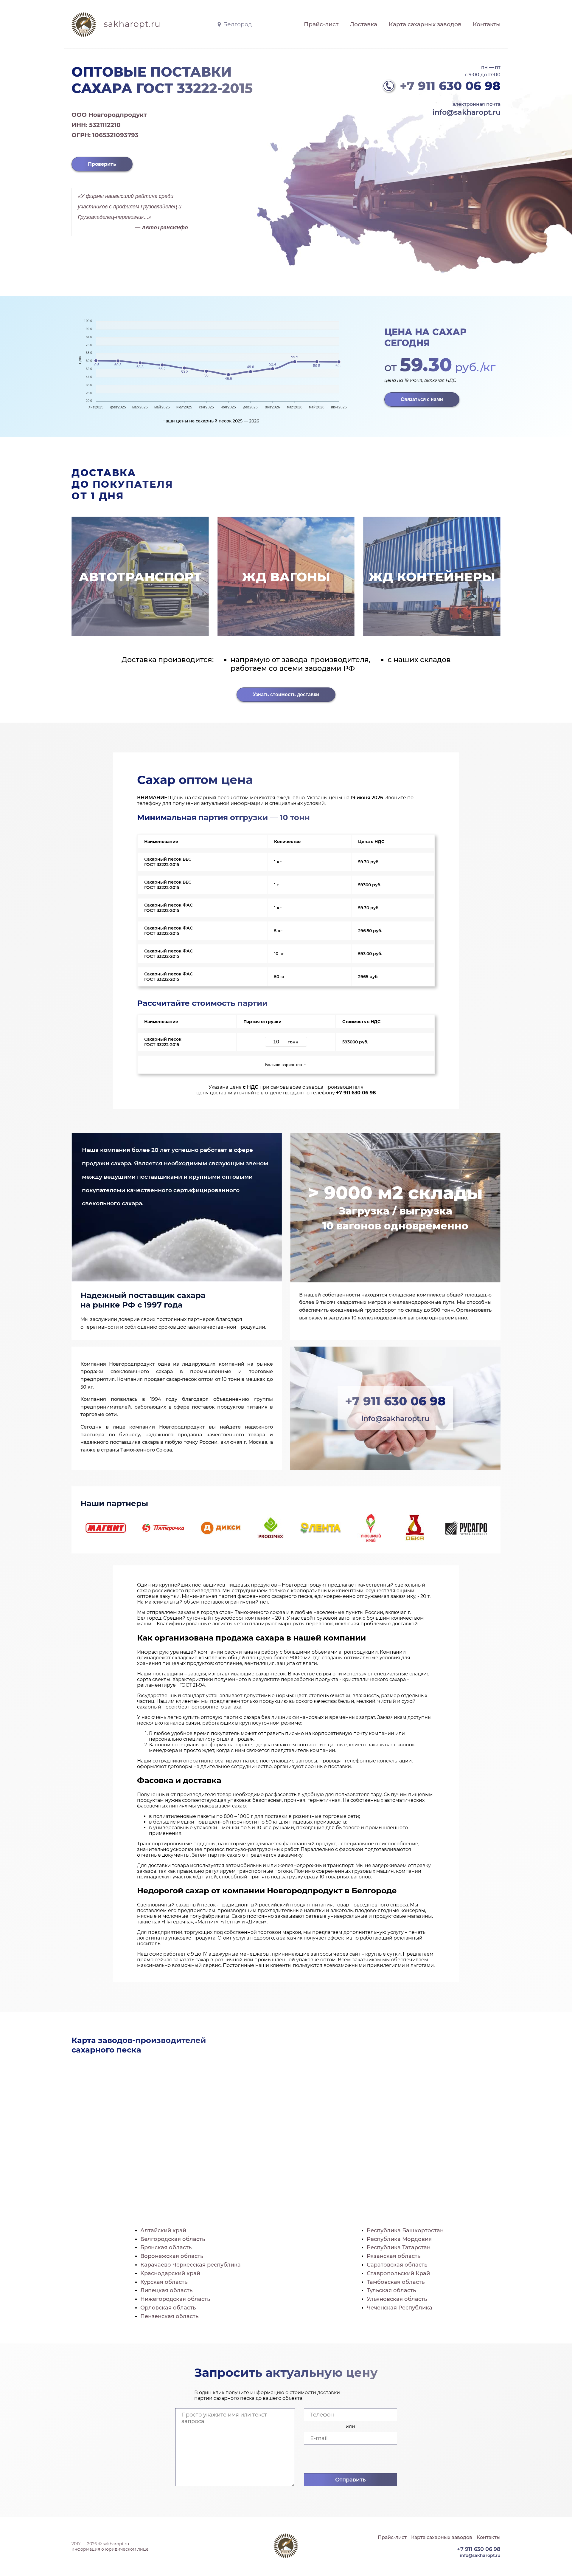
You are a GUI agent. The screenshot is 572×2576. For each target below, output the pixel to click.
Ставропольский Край (398, 2273)
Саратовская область (397, 2265)
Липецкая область (166, 2290)
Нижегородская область (175, 2299)
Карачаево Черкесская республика (191, 2265)
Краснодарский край (170, 2273)
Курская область (164, 2282)
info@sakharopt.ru (467, 112)
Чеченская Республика (400, 2308)
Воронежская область (172, 2256)
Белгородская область (173, 2239)
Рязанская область (394, 2256)
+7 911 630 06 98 (450, 86)
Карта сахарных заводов (425, 24)
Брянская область (166, 2247)
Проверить (102, 164)
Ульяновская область (397, 2299)
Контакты (487, 24)
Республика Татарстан (399, 2247)
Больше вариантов (284, 1065)
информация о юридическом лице (110, 2549)
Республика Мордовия (399, 2239)
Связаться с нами (422, 399)
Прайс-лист (321, 24)
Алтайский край (163, 2230)
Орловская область (168, 2308)
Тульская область (391, 2290)
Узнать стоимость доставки (286, 694)
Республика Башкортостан (405, 2230)
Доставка (363, 24)
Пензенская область (169, 2316)
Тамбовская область (396, 2282)
